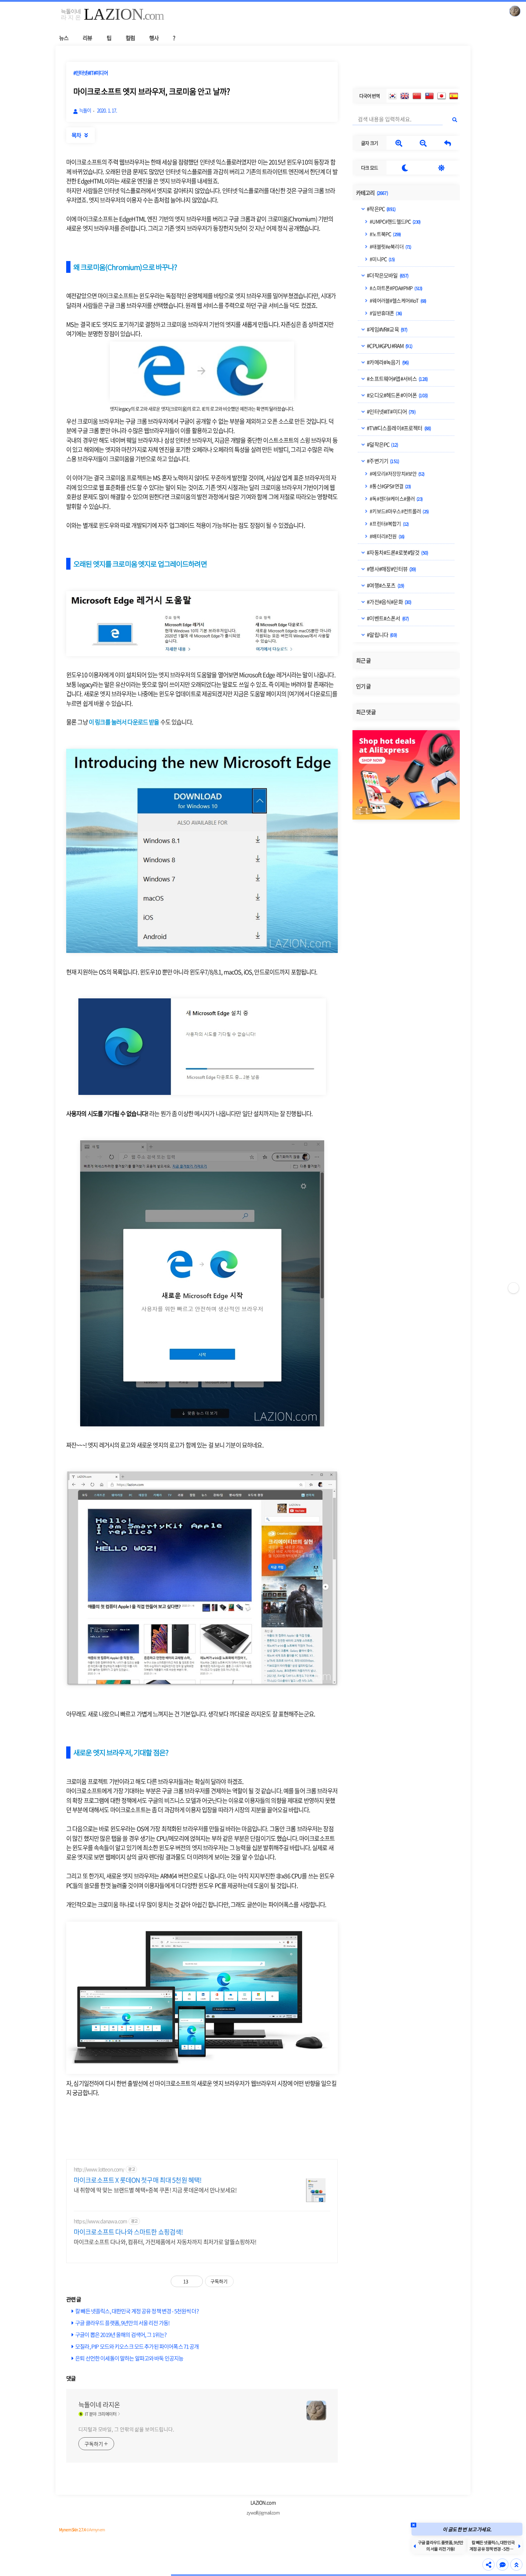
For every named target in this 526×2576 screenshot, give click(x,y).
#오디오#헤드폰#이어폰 (397, 395)
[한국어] (393, 96)
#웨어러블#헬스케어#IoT (398, 300)
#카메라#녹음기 (387, 362)
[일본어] (442, 96)
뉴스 (64, 38)
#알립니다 (381, 635)
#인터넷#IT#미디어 (391, 412)
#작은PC (381, 209)
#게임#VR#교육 (387, 329)
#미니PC (382, 259)
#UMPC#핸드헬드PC (395, 221)
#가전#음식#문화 (389, 602)
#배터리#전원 (387, 536)
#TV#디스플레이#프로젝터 (398, 428)
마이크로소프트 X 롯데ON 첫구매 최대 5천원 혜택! (138, 2180)
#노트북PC (385, 234)
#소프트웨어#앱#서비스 (397, 379)
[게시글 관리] (195, 2281)
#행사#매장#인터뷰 (391, 569)
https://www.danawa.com (100, 2221)
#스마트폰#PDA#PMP (396, 288)
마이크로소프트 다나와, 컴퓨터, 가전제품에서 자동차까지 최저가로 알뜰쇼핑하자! (165, 2241)
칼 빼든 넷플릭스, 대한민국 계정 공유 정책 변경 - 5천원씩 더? (137, 2311)
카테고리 (372, 193)
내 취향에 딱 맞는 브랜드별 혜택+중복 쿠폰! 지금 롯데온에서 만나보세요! (155, 2190)
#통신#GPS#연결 (390, 486)
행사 (154, 38)
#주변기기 (383, 461)
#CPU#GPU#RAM (389, 346)
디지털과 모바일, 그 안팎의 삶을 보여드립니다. (126, 2429)
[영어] (405, 96)
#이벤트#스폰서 (387, 618)
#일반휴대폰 (385, 313)
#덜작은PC (382, 444)
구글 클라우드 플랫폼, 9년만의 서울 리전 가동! (122, 2323)
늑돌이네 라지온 (99, 2405)
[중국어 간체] (417, 96)
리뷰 (87, 38)
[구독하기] (513, 1288)
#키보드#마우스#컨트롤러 (399, 511)
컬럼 (130, 38)
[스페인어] (454, 96)
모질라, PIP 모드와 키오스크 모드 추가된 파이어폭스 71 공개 (137, 2346)
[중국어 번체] (429, 96)
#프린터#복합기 (389, 523)
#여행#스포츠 (385, 585)
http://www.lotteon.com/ (99, 2169)
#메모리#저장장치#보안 (397, 473)
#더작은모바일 (387, 275)
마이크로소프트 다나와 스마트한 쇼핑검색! (128, 2232)
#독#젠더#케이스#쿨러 (396, 498)
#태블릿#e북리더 (390, 246)
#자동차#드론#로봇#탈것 (397, 552)
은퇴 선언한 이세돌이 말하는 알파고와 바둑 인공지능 (129, 2358)
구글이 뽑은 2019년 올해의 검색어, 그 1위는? (121, 2334)
